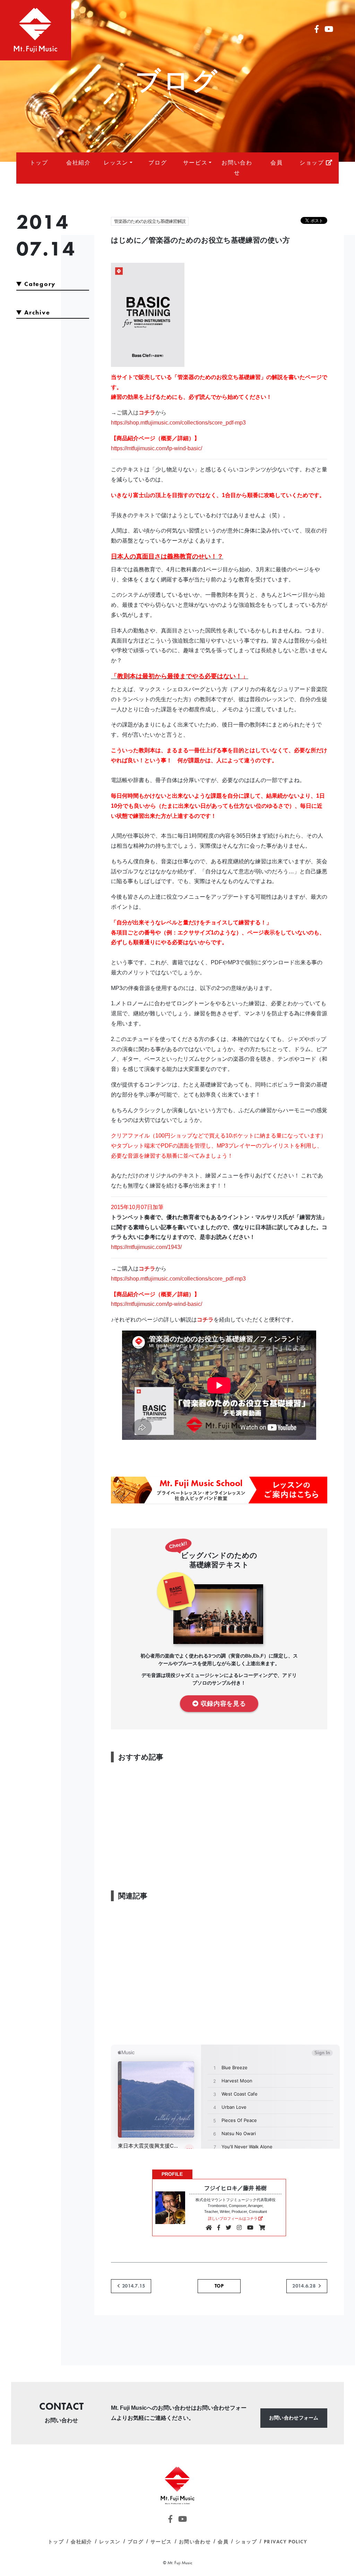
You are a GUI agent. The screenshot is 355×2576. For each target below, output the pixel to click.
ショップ (313, 163)
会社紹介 (78, 163)
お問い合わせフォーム (294, 2418)
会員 (276, 163)
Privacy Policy (285, 2542)
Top (219, 2286)
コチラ (147, 413)
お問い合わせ (237, 168)
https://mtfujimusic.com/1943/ (146, 1247)
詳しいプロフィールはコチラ (233, 2218)
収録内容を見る (223, 1703)
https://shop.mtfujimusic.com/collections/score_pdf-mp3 (178, 423)
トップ (39, 163)
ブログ (158, 163)
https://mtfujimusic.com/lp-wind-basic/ (157, 448)
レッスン (116, 163)
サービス (195, 163)
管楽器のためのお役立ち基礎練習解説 (150, 221)
